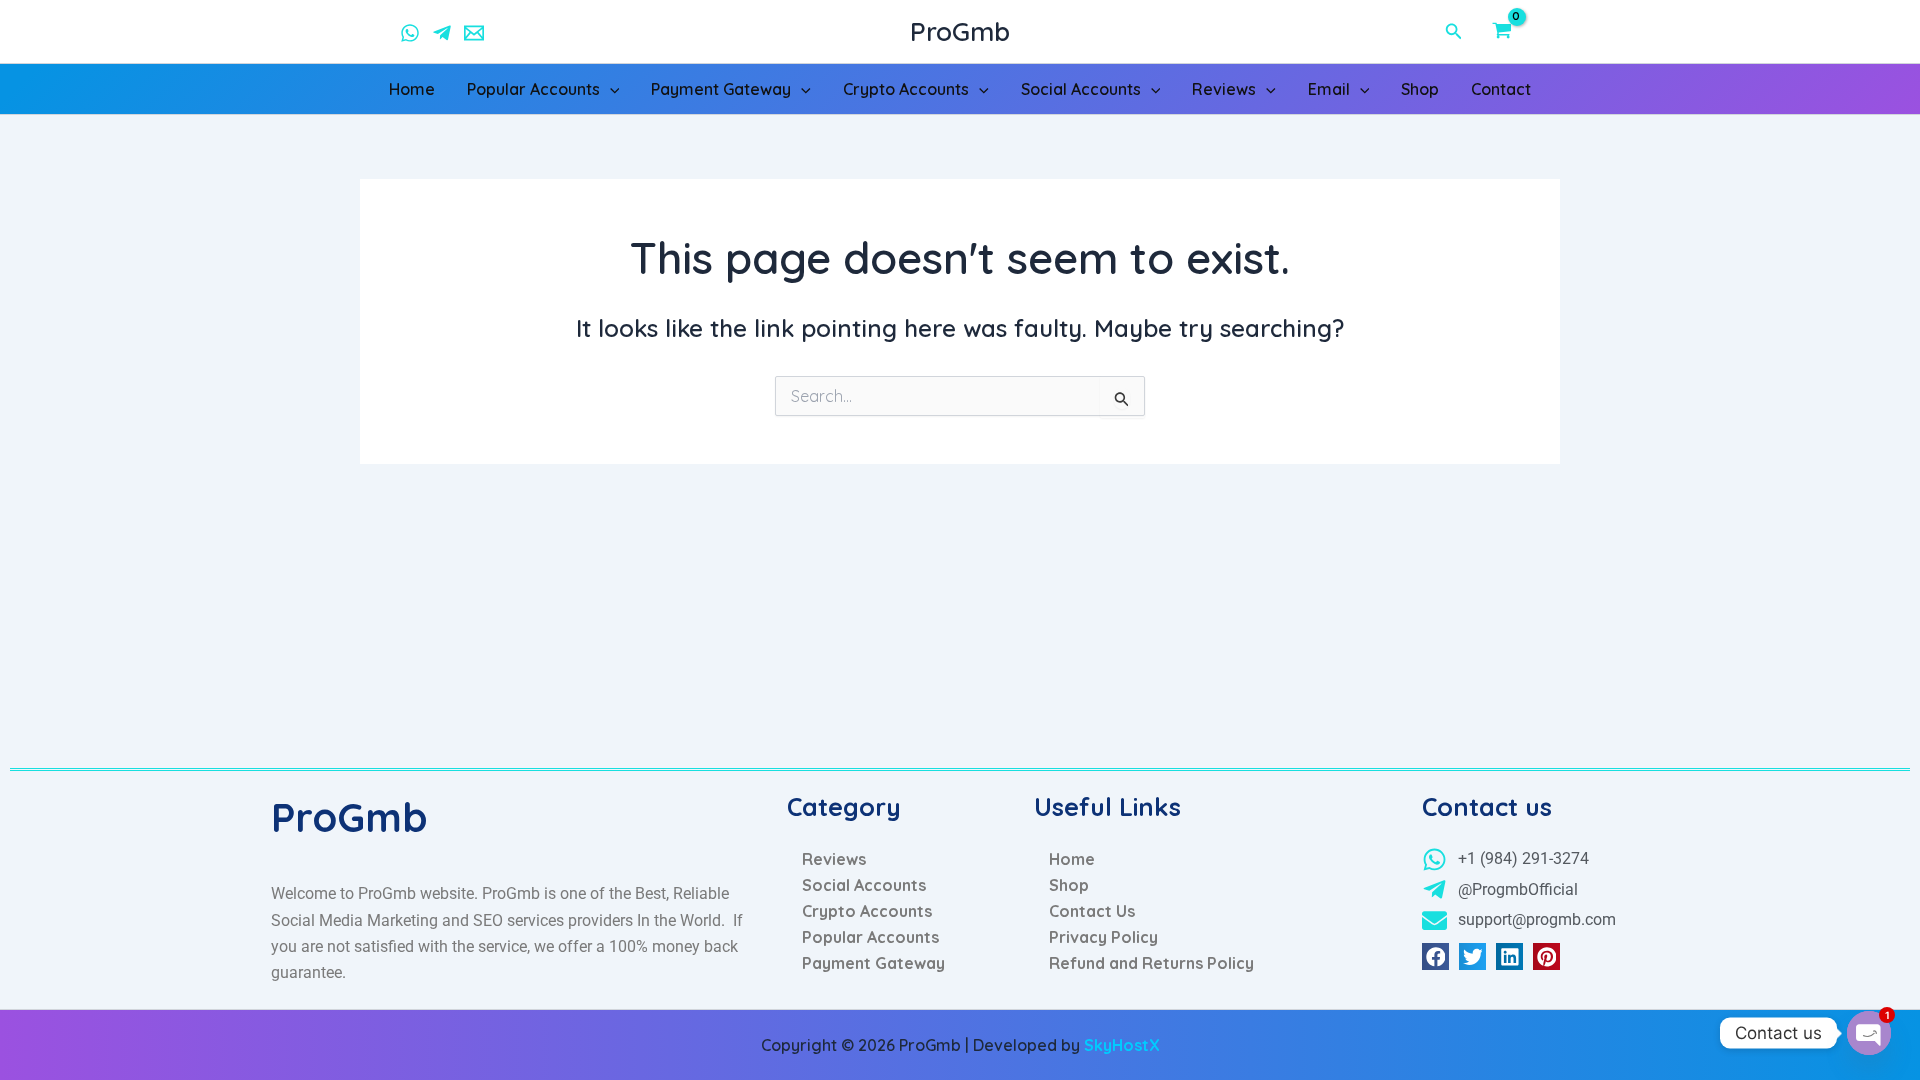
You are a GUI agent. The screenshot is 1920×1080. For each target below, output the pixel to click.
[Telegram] (442, 33)
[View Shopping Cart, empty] (1521, 32)
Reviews (1224, 89)
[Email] (474, 33)
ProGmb (960, 31)
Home (412, 89)
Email (1329, 89)
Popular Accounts (533, 89)
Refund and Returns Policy (1151, 963)
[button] (1454, 32)
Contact (1501, 89)
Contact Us (1092, 911)
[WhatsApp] (410, 33)
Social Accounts (1081, 89)
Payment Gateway (721, 89)
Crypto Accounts (906, 89)
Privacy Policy (1103, 937)
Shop (1420, 89)
